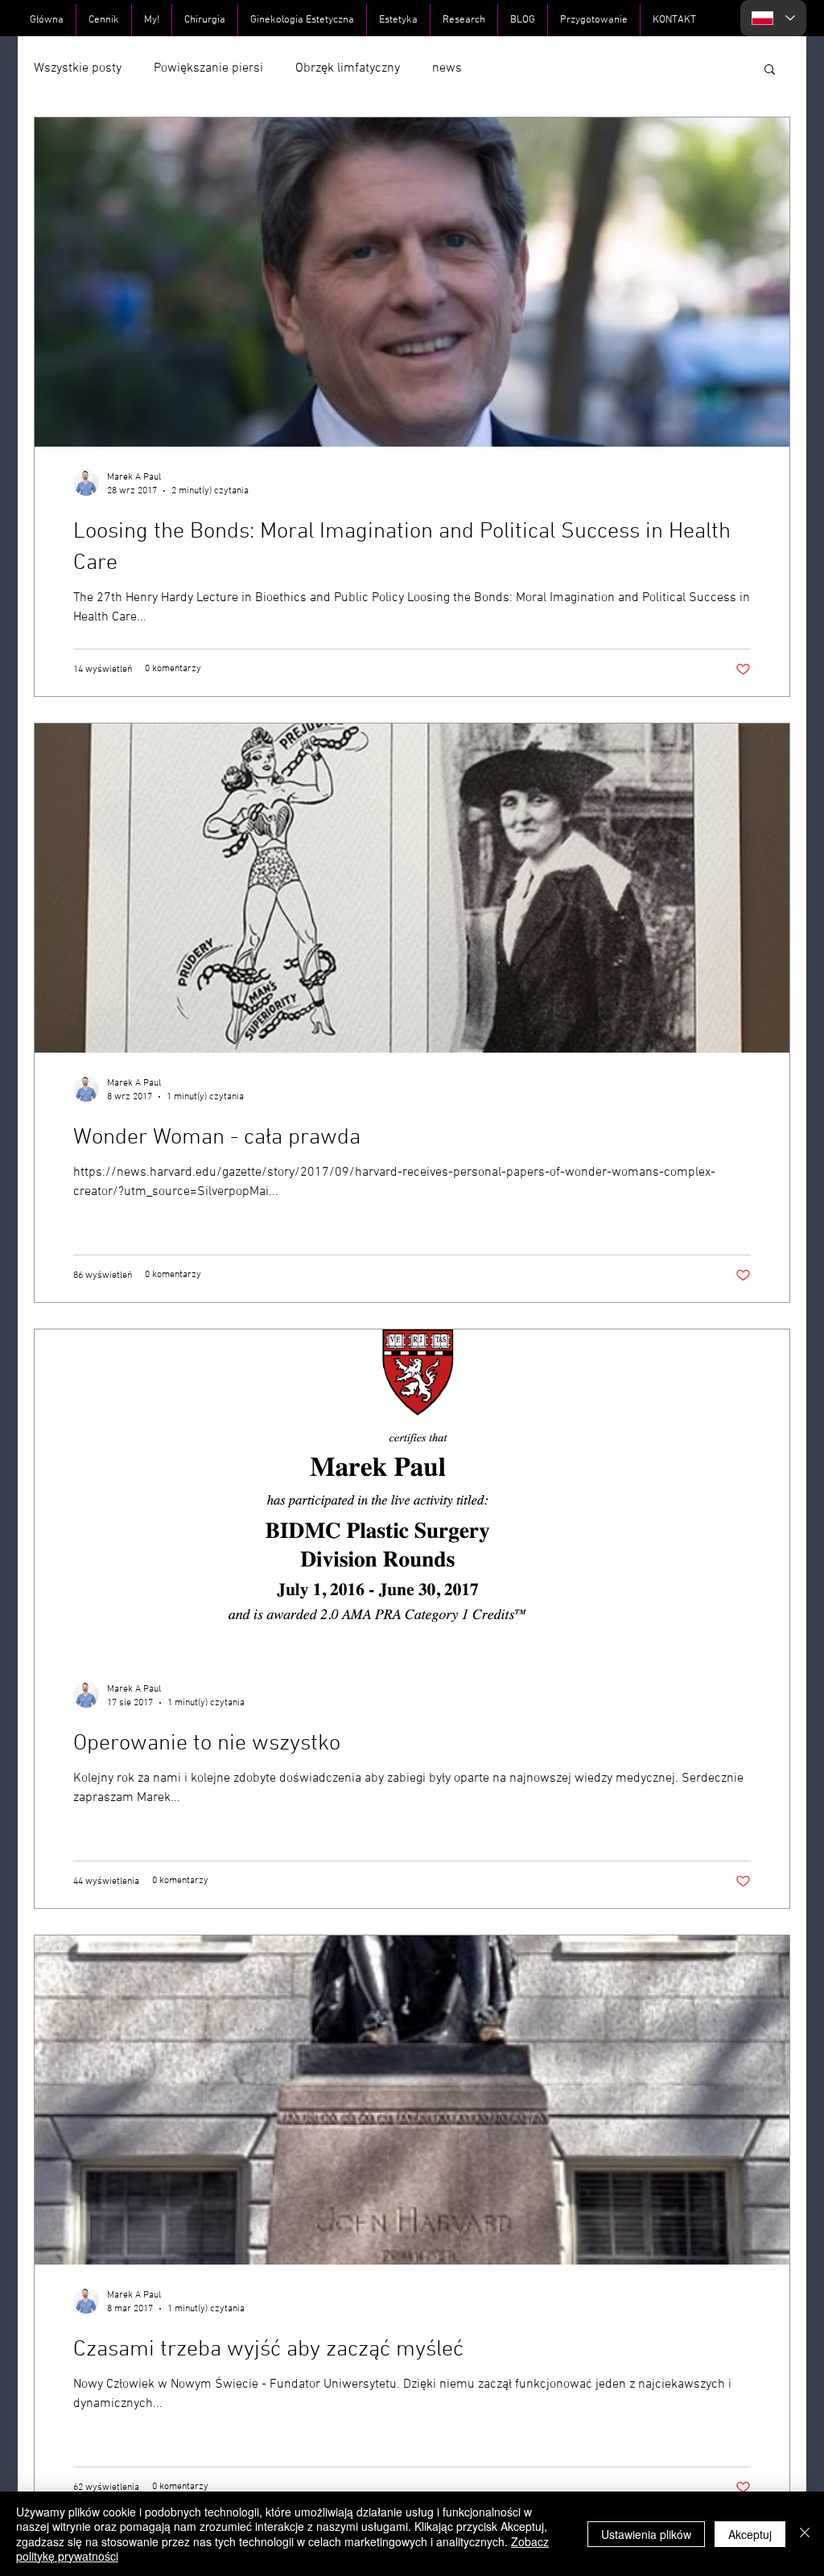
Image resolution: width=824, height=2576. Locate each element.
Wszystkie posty (78, 68)
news (447, 68)
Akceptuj (750, 2534)
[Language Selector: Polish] (773, 18)
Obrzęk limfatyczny (348, 68)
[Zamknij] (805, 2534)
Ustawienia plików (646, 2534)
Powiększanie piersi (208, 68)
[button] (770, 70)
